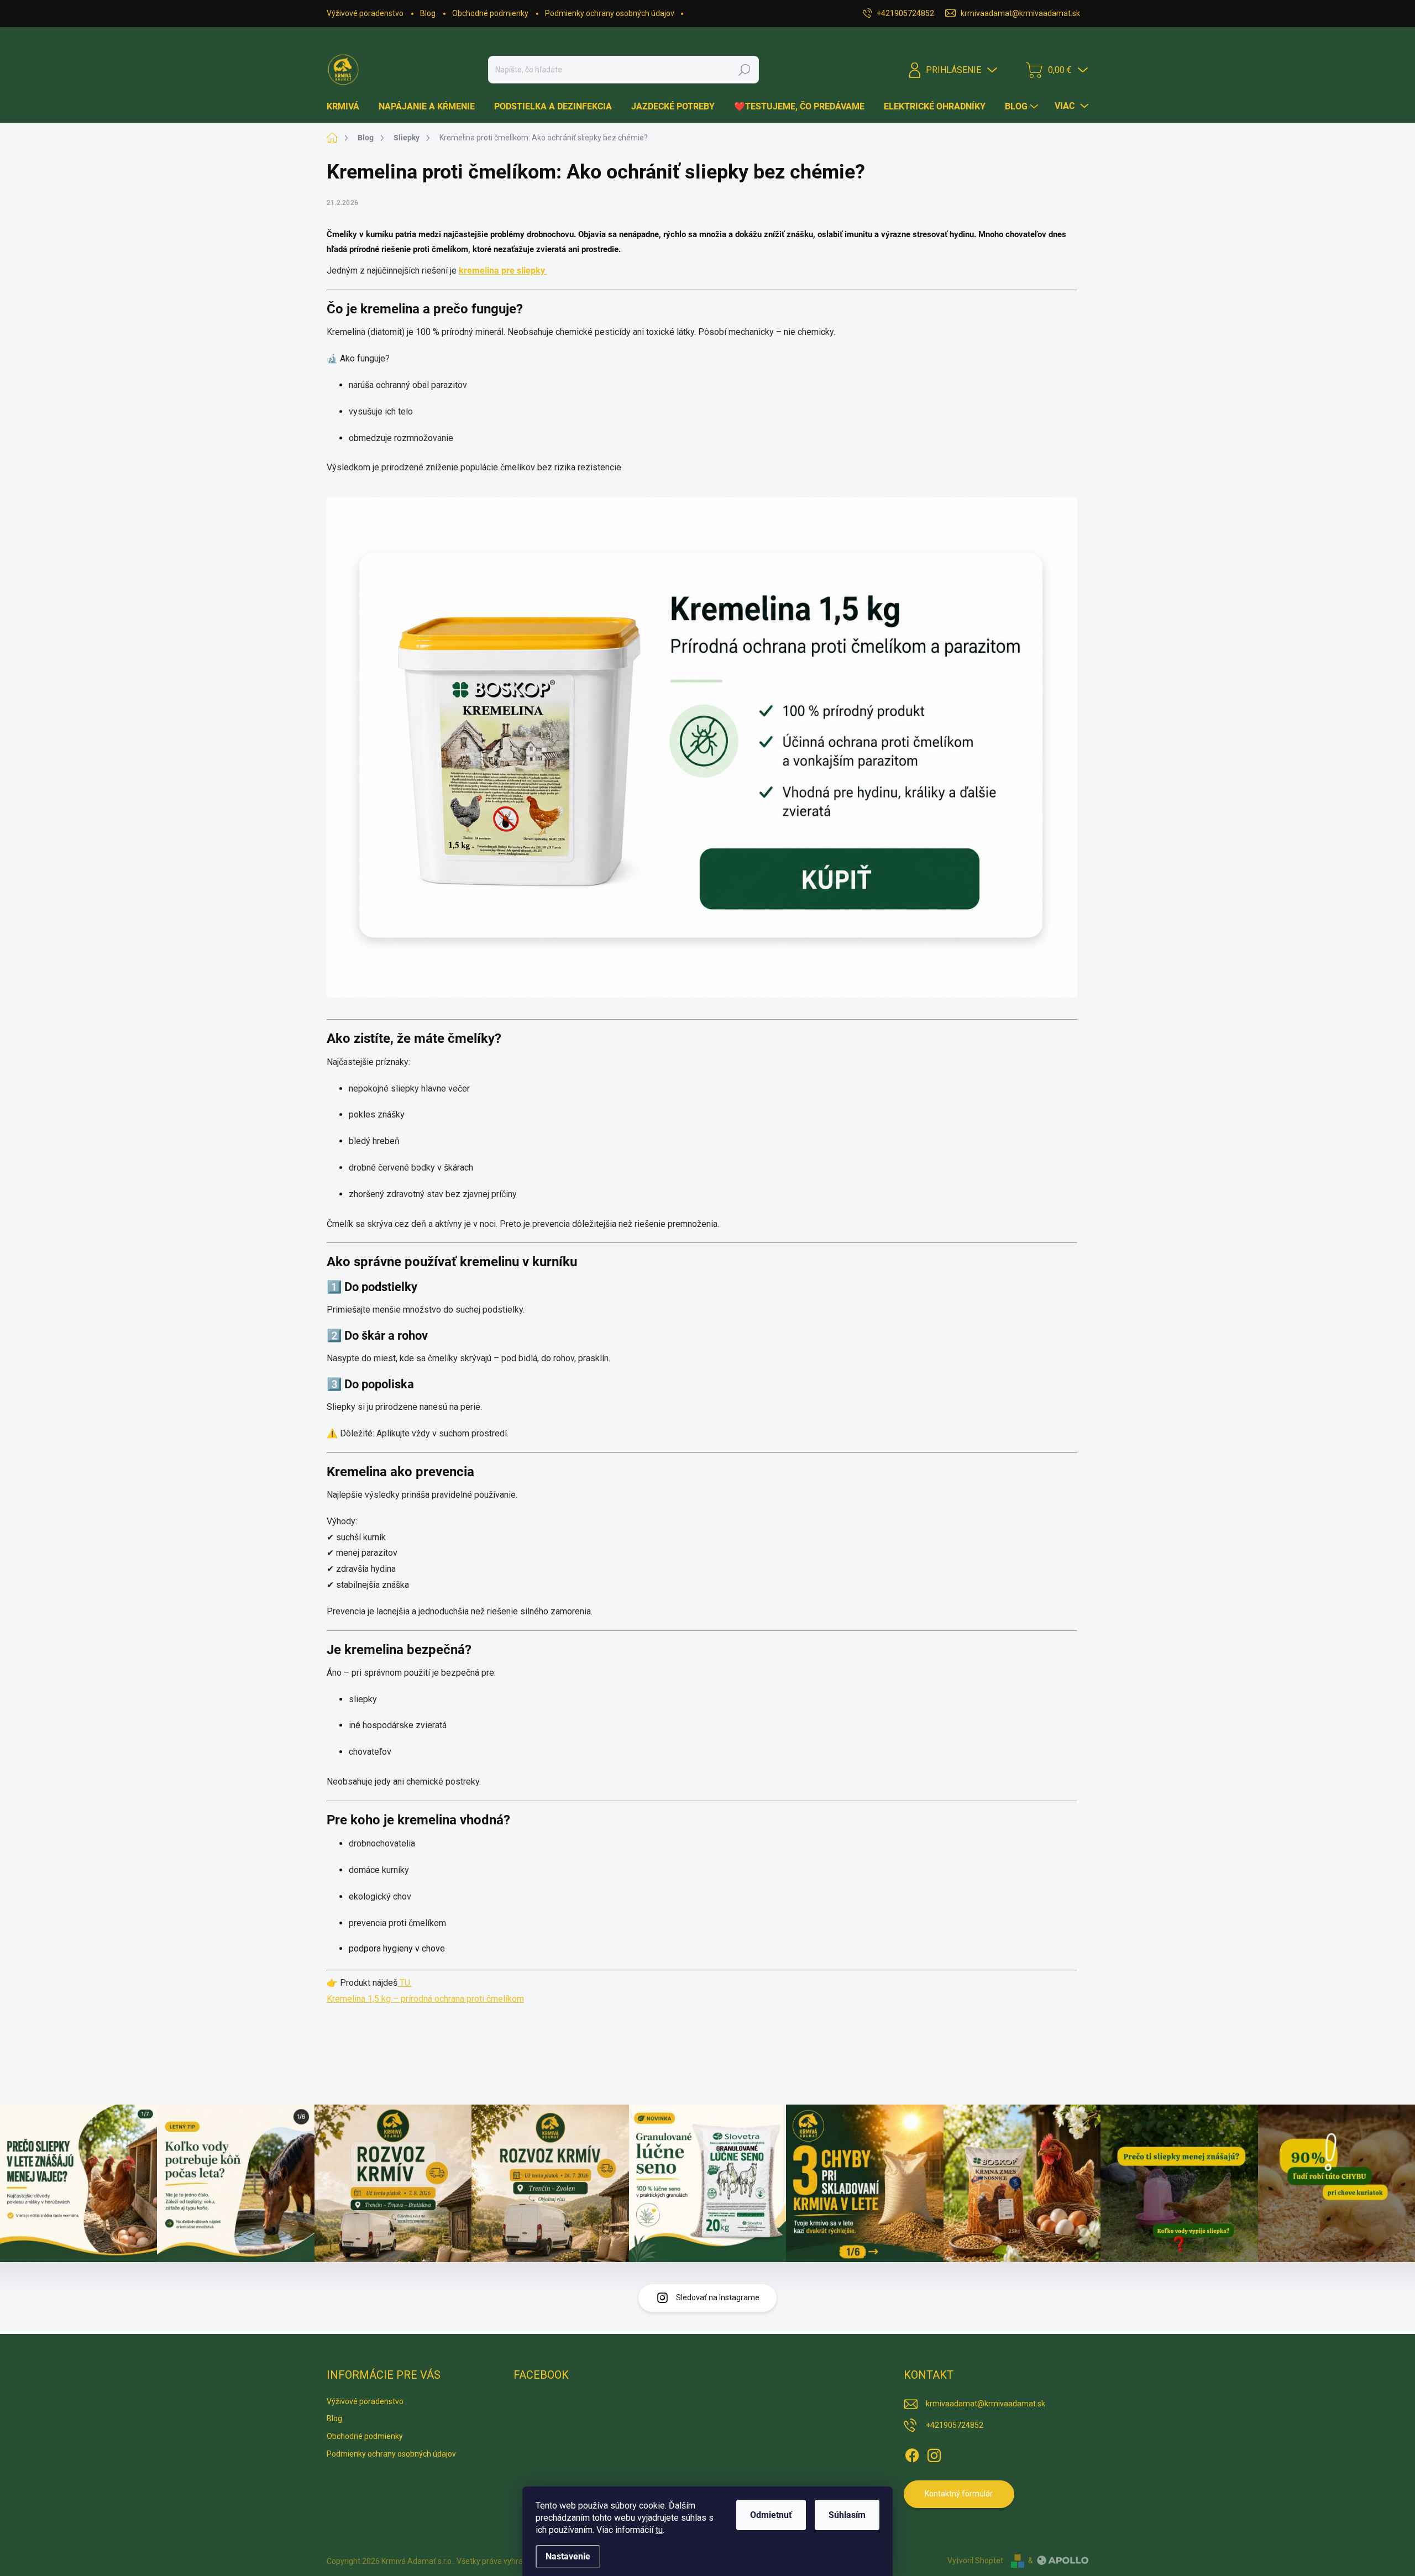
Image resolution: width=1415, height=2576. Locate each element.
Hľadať (745, 70)
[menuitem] (347, 107)
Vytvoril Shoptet (975, 2561)
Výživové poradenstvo (365, 13)
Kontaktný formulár (959, 2494)
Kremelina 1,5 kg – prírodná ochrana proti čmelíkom (425, 1999)
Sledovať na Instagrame (718, 2297)
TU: (405, 1983)
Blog (428, 13)
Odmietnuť (771, 2515)
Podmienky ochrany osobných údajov (610, 13)
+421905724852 (955, 2425)
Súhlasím (847, 2515)
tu (659, 2530)
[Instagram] (934, 2453)
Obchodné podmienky (490, 13)
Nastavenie (568, 2556)
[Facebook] (912, 2453)
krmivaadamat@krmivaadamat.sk (986, 2404)
